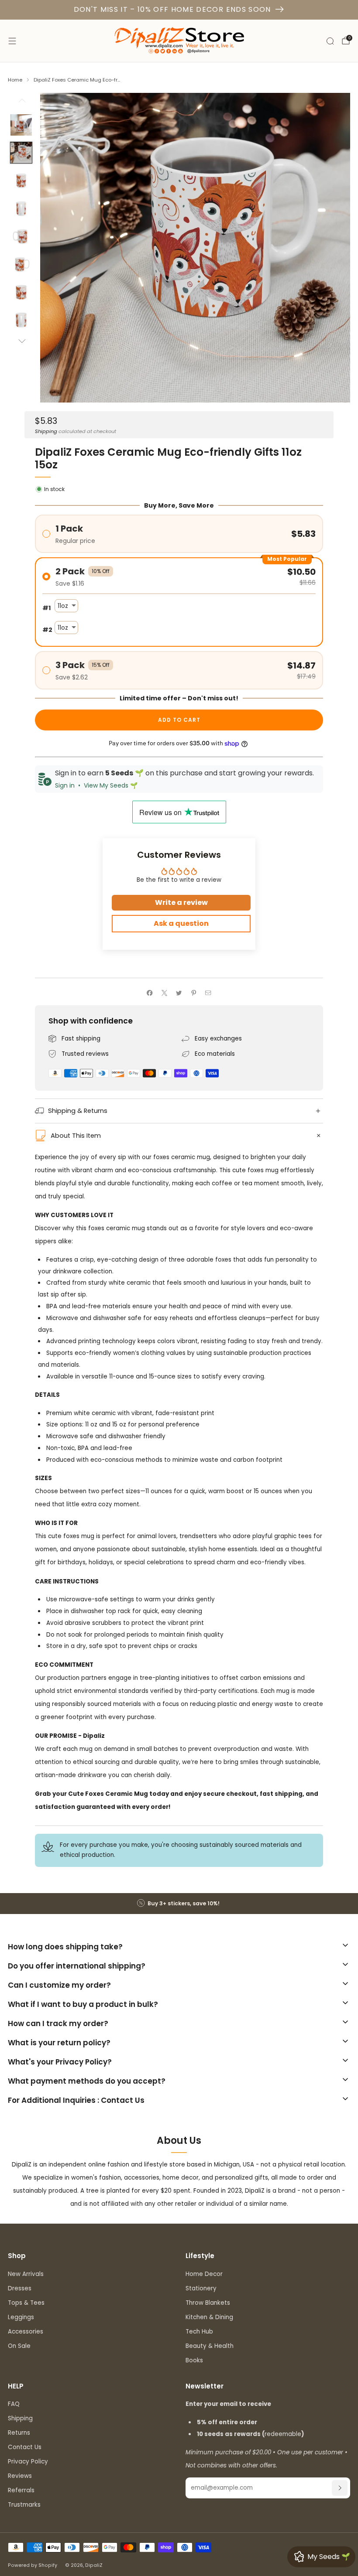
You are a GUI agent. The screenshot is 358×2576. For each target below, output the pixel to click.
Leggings (21, 2317)
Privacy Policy (28, 2462)
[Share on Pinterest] (193, 993)
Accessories (26, 2332)
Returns (19, 2433)
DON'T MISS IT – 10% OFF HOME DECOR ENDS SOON (172, 9)
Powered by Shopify (33, 2565)
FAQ (14, 2404)
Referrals (21, 2490)
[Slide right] (21, 342)
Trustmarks (24, 2505)
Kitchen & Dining (209, 2317)
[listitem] (179, 1904)
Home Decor (204, 2274)
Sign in (65, 785)
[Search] (330, 41)
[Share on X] (164, 993)
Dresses (20, 2288)
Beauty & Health (210, 2346)
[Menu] (12, 41)
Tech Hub (199, 2332)
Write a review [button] (181, 902)
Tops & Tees (26, 2303)
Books (194, 2360)
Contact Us (25, 2447)
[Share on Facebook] (150, 993)
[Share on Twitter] (179, 993)
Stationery (201, 2288)
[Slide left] (21, 103)
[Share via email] (208, 993)
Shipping (46, 431)
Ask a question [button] (181, 923)
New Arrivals (26, 2274)
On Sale (19, 2346)
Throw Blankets (208, 2303)
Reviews (20, 2476)
